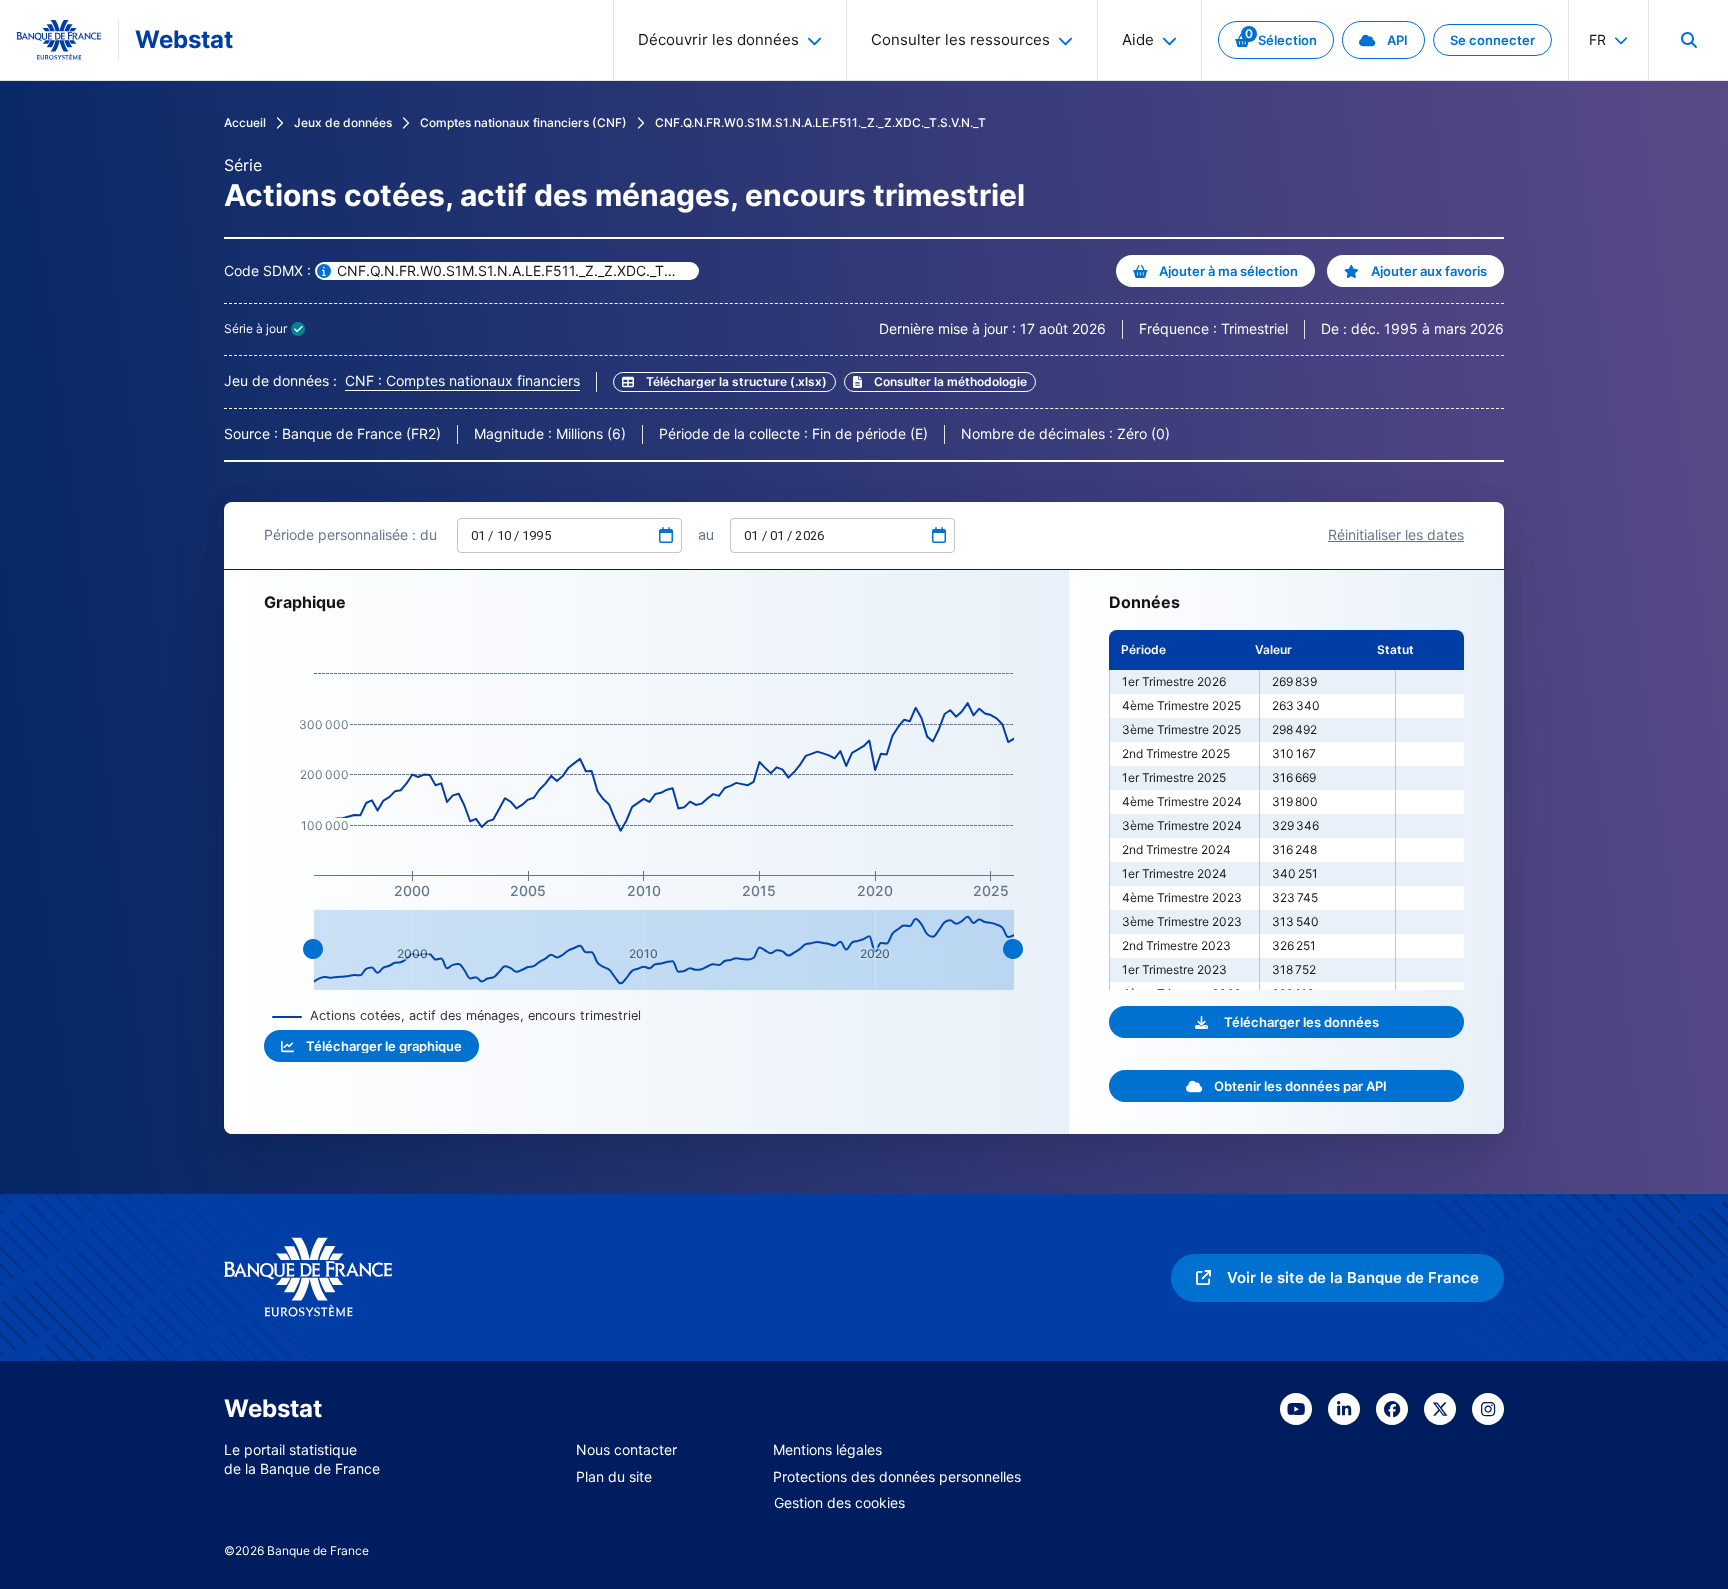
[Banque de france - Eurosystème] (59, 40)
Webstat (184, 39)
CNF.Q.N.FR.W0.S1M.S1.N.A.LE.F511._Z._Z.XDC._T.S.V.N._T (820, 122)
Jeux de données (343, 122)
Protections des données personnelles (897, 1476)
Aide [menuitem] (1138, 39)
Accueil (245, 122)
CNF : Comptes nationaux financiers (462, 380)
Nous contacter (626, 1449)
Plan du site (614, 1476)
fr (1597, 39)
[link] (1276, 40)
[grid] (1286, 810)
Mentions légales (827, 1449)
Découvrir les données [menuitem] (718, 39)
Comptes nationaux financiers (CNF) (523, 122)
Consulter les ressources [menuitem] (960, 39)
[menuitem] (1688, 40)
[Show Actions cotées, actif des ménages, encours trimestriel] (457, 1015)
